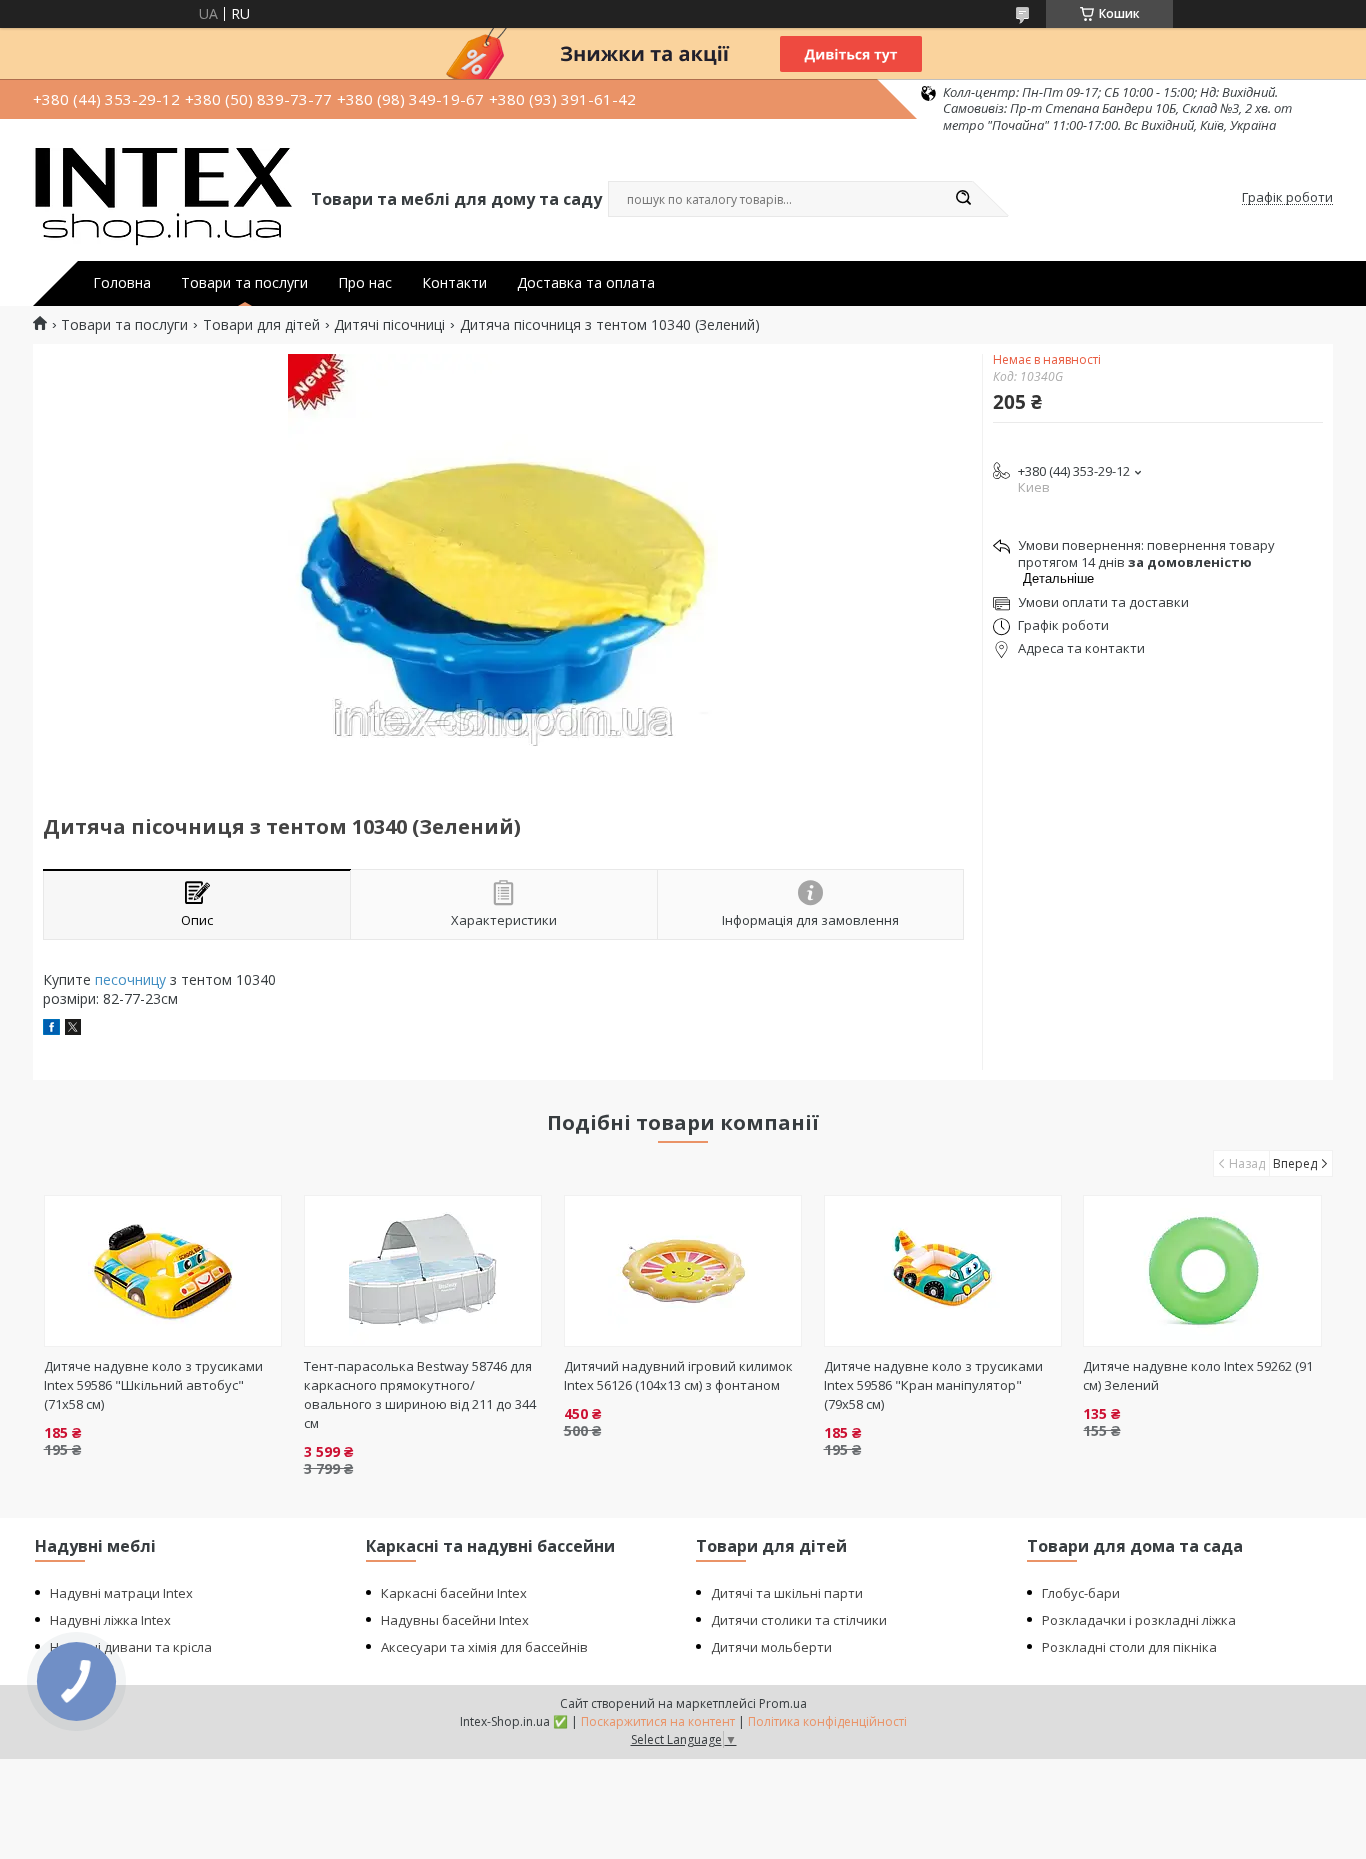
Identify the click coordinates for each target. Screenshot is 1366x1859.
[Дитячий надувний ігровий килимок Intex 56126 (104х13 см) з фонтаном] (683, 1271)
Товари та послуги (244, 283)
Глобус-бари (1081, 1593)
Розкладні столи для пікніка (1129, 1647)
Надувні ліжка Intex (110, 1620)
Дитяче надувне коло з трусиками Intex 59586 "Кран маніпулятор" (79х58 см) (933, 1385)
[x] (73, 1029)
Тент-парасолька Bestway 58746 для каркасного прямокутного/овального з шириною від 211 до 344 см (420, 1394)
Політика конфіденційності (827, 1721)
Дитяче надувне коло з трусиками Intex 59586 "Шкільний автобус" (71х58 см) (153, 1385)
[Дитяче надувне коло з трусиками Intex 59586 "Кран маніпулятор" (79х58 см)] (943, 1271)
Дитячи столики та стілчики (799, 1620)
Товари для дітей (261, 325)
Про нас (365, 283)
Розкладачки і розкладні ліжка (1139, 1620)
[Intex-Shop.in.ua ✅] (163, 198)
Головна (122, 283)
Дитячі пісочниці (389, 325)
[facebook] (51, 1029)
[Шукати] (963, 199)
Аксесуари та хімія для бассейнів (484, 1647)
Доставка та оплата (586, 283)
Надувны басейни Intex (455, 1620)
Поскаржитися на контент (658, 1721)
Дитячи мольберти (771, 1647)
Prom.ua (783, 1703)
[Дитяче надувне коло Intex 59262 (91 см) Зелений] (1202, 1271)
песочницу (130, 979)
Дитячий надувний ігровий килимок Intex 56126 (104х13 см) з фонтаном (678, 1375)
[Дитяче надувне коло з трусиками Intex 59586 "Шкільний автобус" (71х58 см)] (163, 1271)
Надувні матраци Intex (121, 1593)
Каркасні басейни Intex (454, 1593)
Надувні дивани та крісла (131, 1647)
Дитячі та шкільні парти (787, 1593)
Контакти (454, 283)
